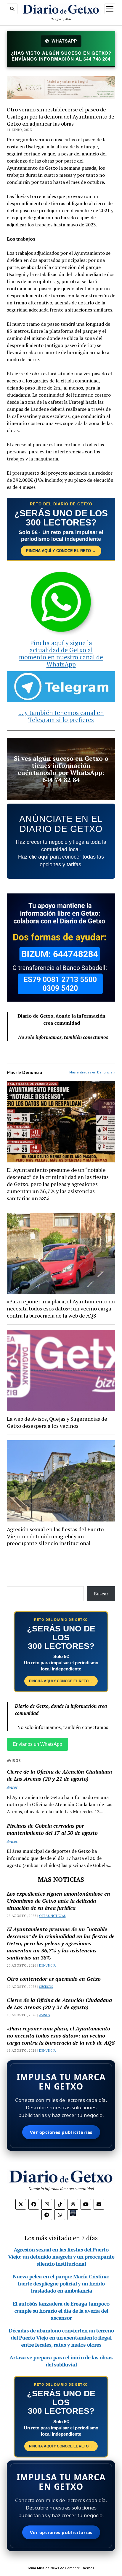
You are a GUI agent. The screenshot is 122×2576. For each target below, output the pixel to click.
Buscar (101, 1594)
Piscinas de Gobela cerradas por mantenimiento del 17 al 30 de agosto (52, 1829)
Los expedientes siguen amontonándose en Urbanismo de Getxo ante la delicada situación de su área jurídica (58, 1901)
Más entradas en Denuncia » (92, 1072)
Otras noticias (52, 1916)
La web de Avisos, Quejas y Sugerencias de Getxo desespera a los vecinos (57, 1422)
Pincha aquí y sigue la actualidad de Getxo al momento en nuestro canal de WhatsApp (61, 653)
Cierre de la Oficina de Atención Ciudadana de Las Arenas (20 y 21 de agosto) (59, 1775)
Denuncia (47, 1965)
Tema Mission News (43, 2568)
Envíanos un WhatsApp (37, 1744)
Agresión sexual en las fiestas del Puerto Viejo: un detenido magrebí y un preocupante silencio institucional (55, 1536)
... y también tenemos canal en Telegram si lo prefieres (61, 716)
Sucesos (46, 1987)
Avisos (12, 1787)
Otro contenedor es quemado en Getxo (54, 1979)
